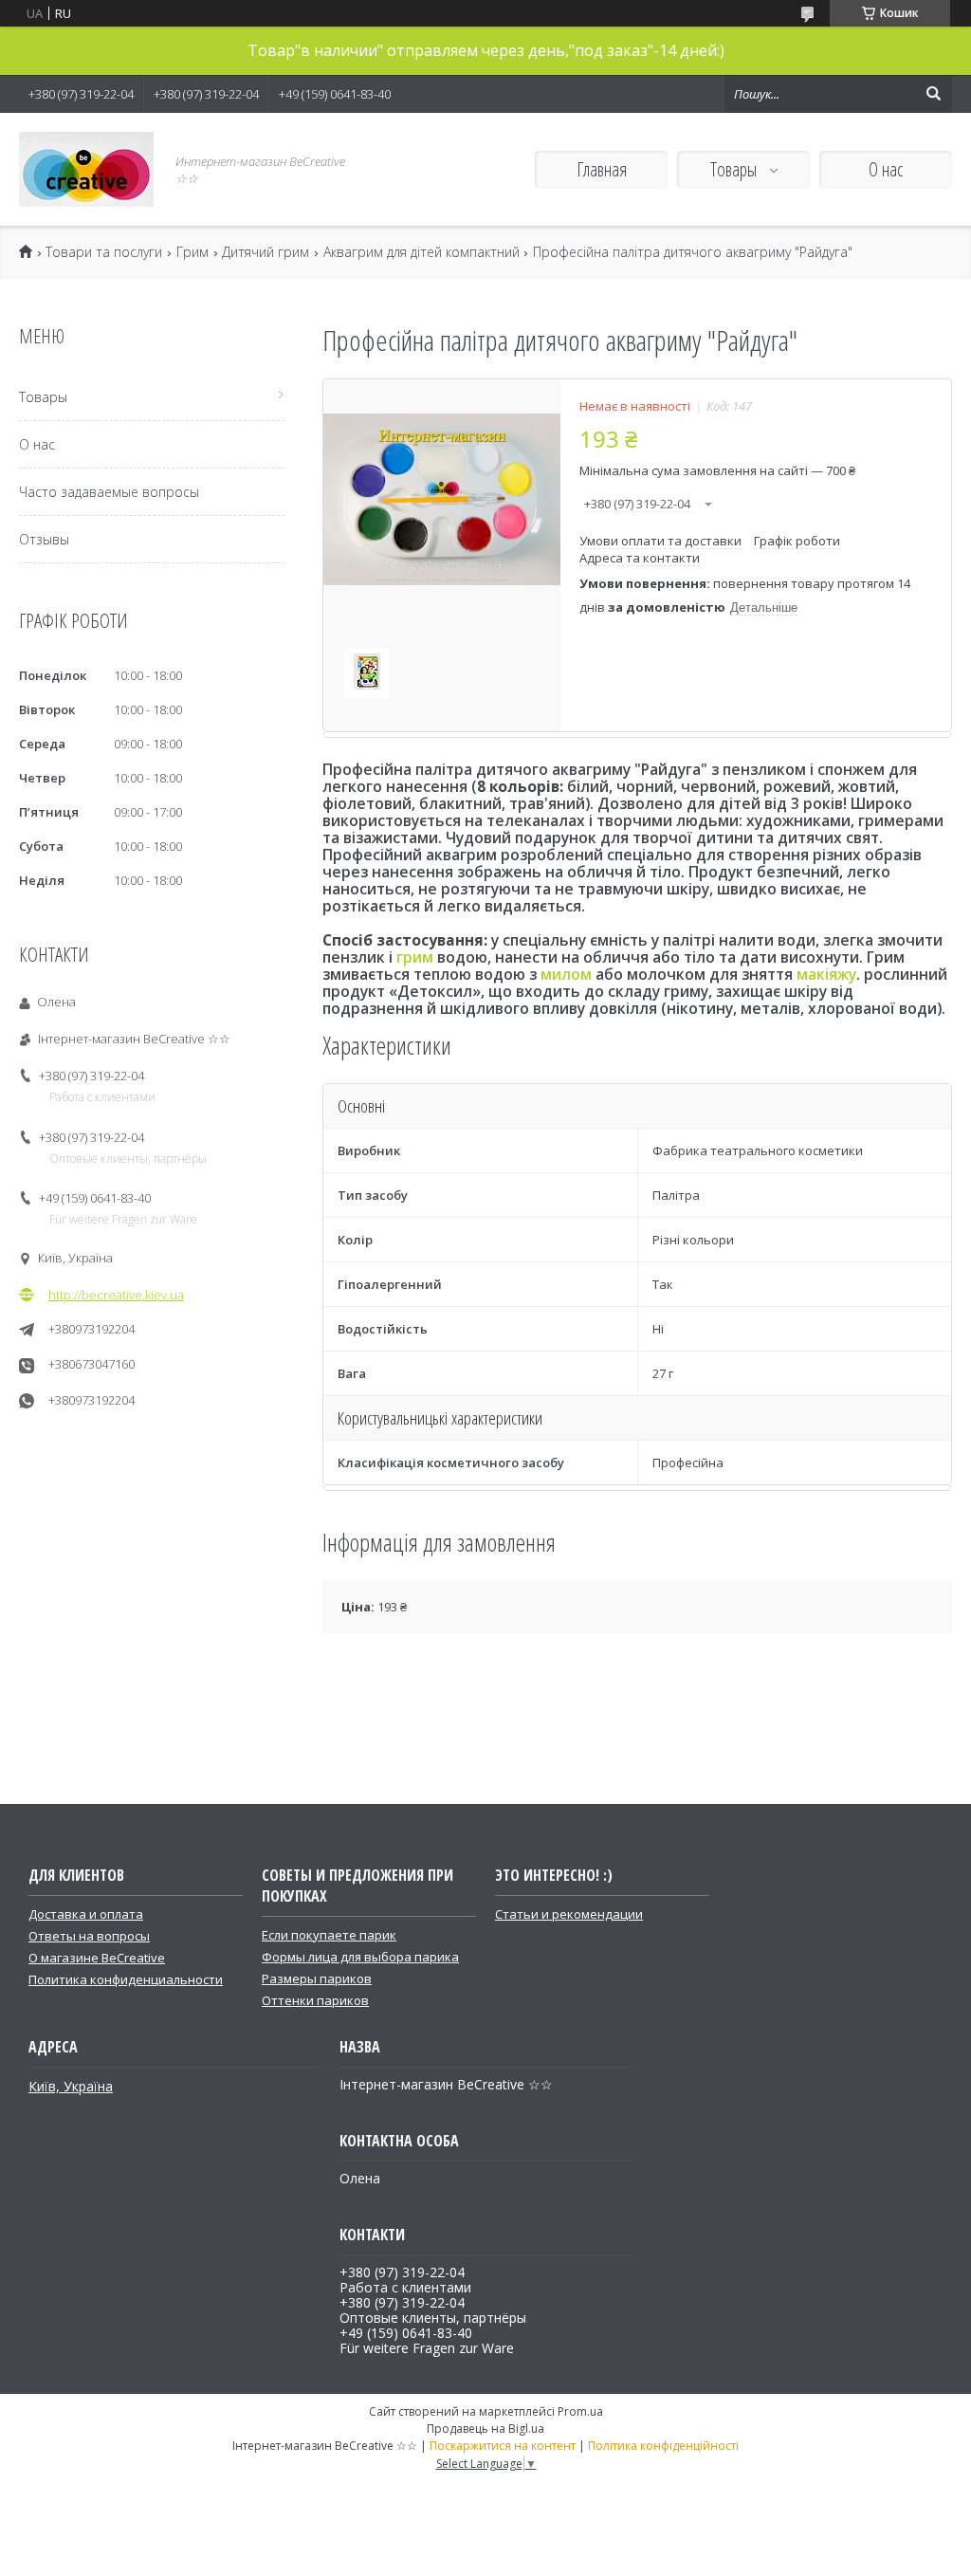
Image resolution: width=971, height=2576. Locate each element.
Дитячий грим (266, 252)
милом (566, 974)
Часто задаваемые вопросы (109, 492)
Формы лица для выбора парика (360, 1957)
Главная (602, 169)
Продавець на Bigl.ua (485, 2429)
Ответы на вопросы (89, 1936)
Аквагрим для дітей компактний (421, 252)
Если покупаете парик (329, 1935)
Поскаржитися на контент (503, 2446)
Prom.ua (580, 2411)
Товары (735, 169)
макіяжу (826, 974)
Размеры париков (317, 1978)
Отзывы (44, 539)
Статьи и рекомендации (569, 1914)
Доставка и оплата (86, 1914)
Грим (192, 252)
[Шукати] (933, 94)
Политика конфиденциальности (126, 1979)
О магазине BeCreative (97, 1958)
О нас (886, 169)
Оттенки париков (315, 2000)
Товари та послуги (104, 252)
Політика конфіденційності (663, 2446)
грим (415, 957)
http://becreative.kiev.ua (116, 1295)
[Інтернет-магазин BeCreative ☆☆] (86, 169)
